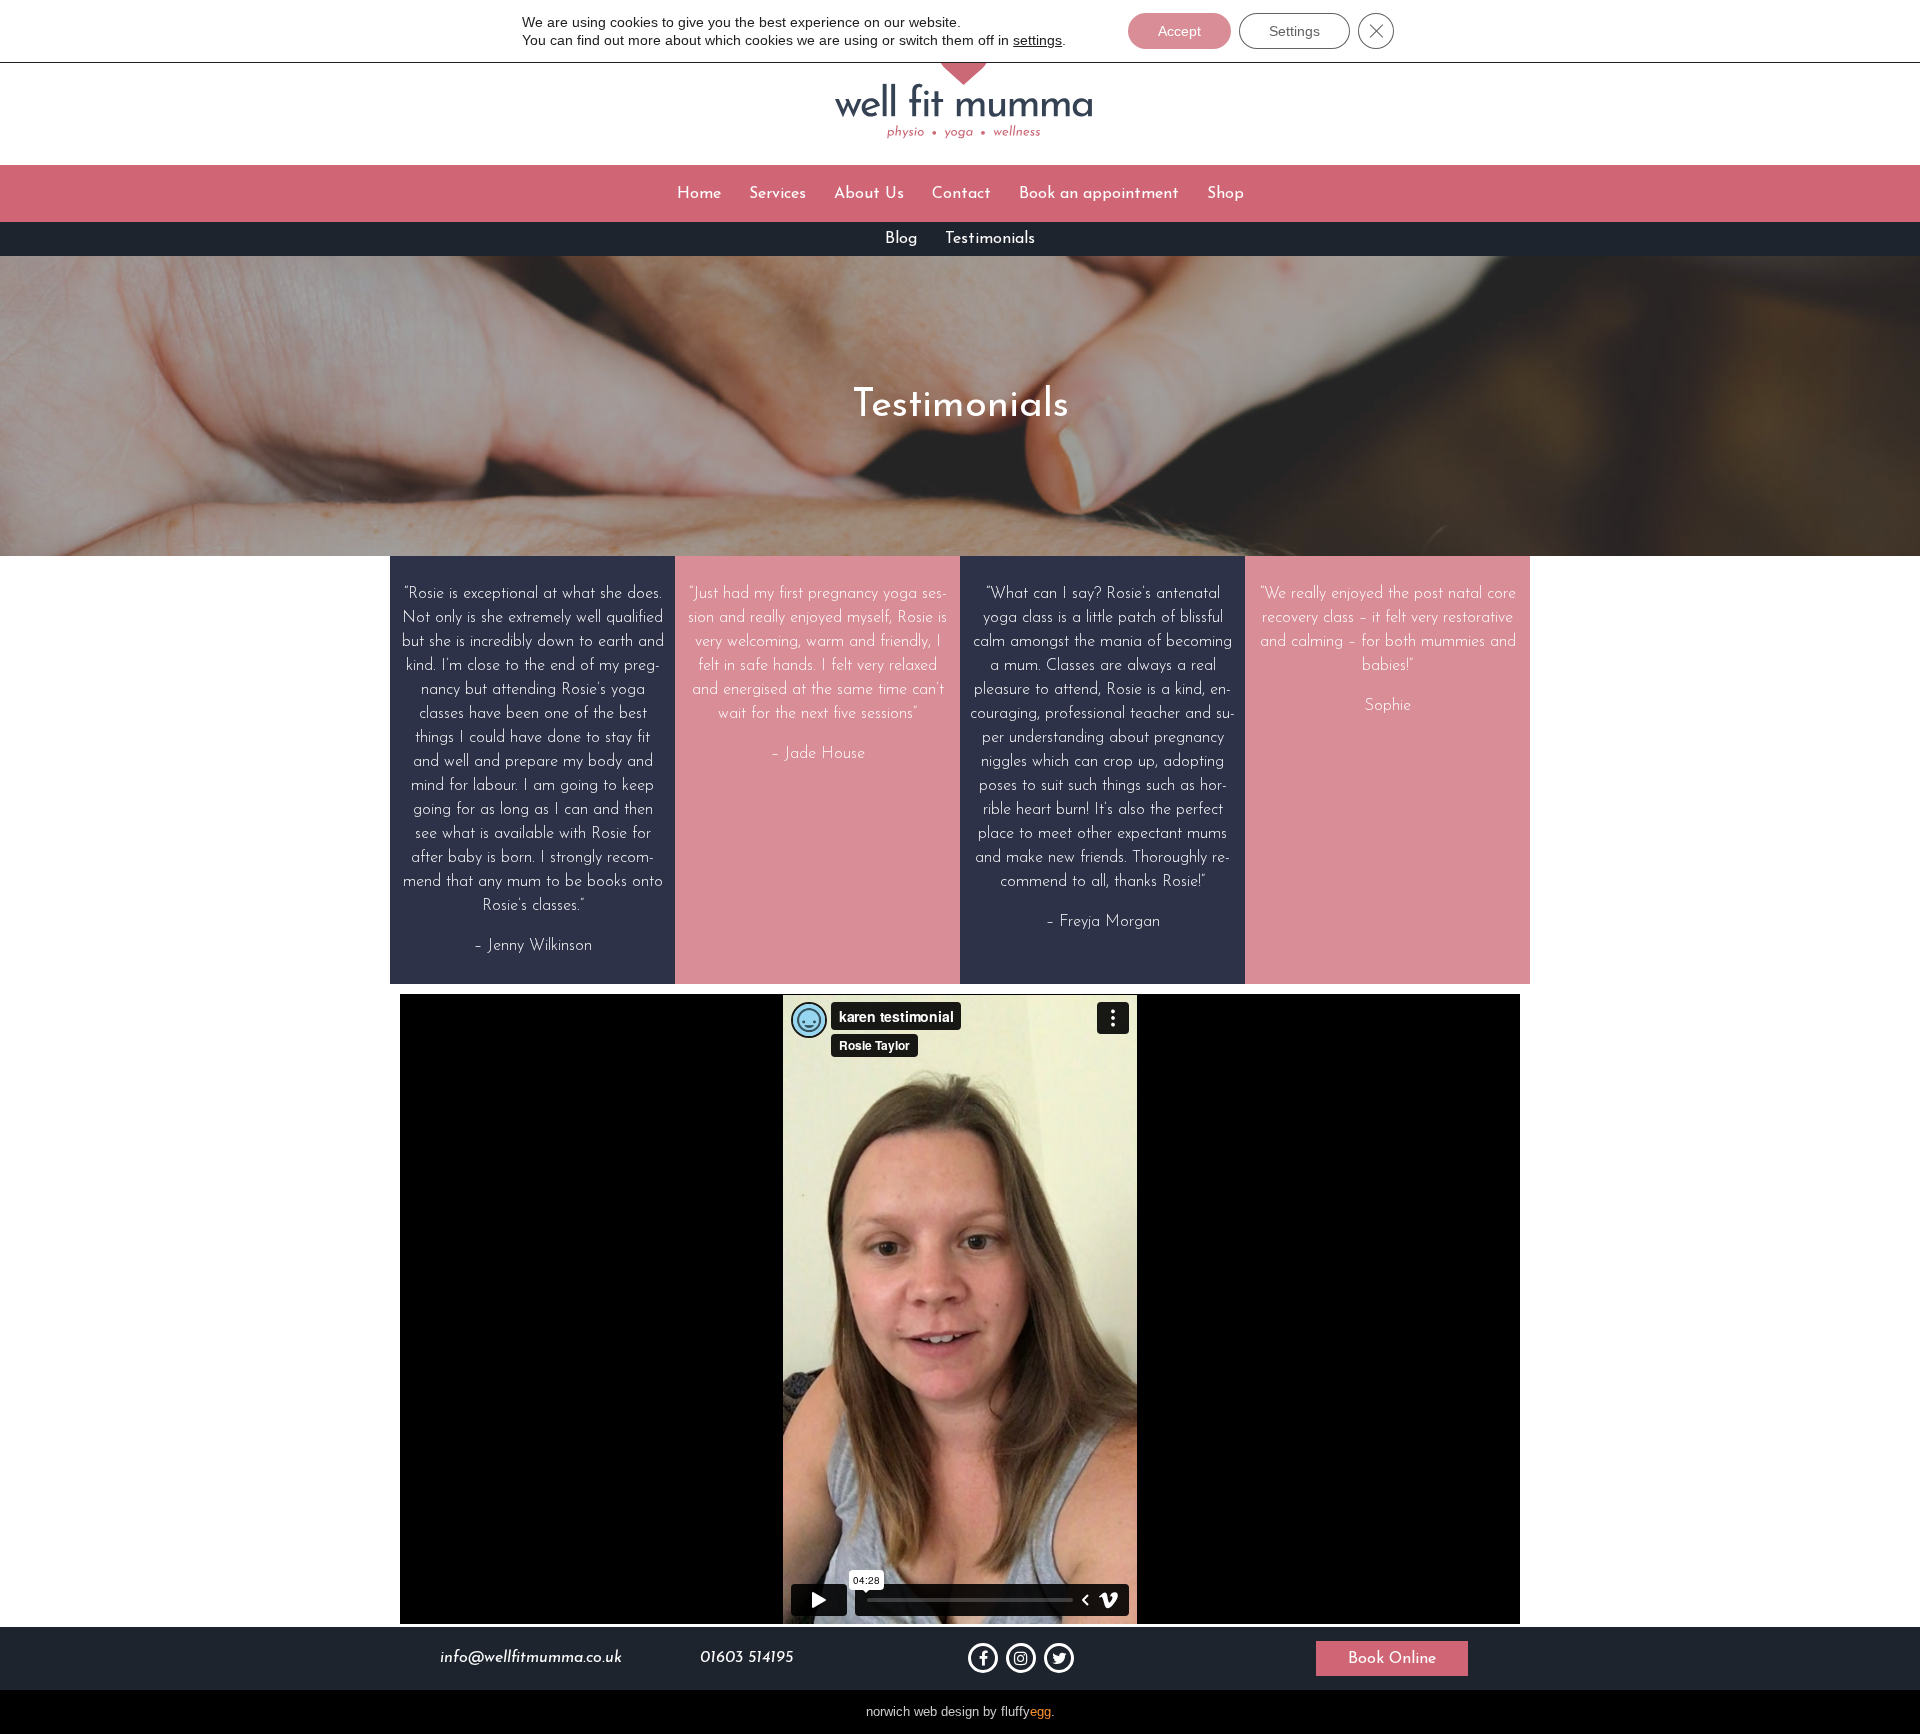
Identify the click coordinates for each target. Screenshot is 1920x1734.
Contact (961, 194)
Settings (1294, 31)
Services (777, 194)
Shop (1225, 194)
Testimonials (990, 239)
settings (1037, 40)
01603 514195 (746, 1658)
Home (699, 194)
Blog (901, 239)
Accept (1179, 31)
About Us (869, 194)
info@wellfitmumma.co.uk (531, 1658)
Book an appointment (1099, 194)
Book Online (1392, 1658)
